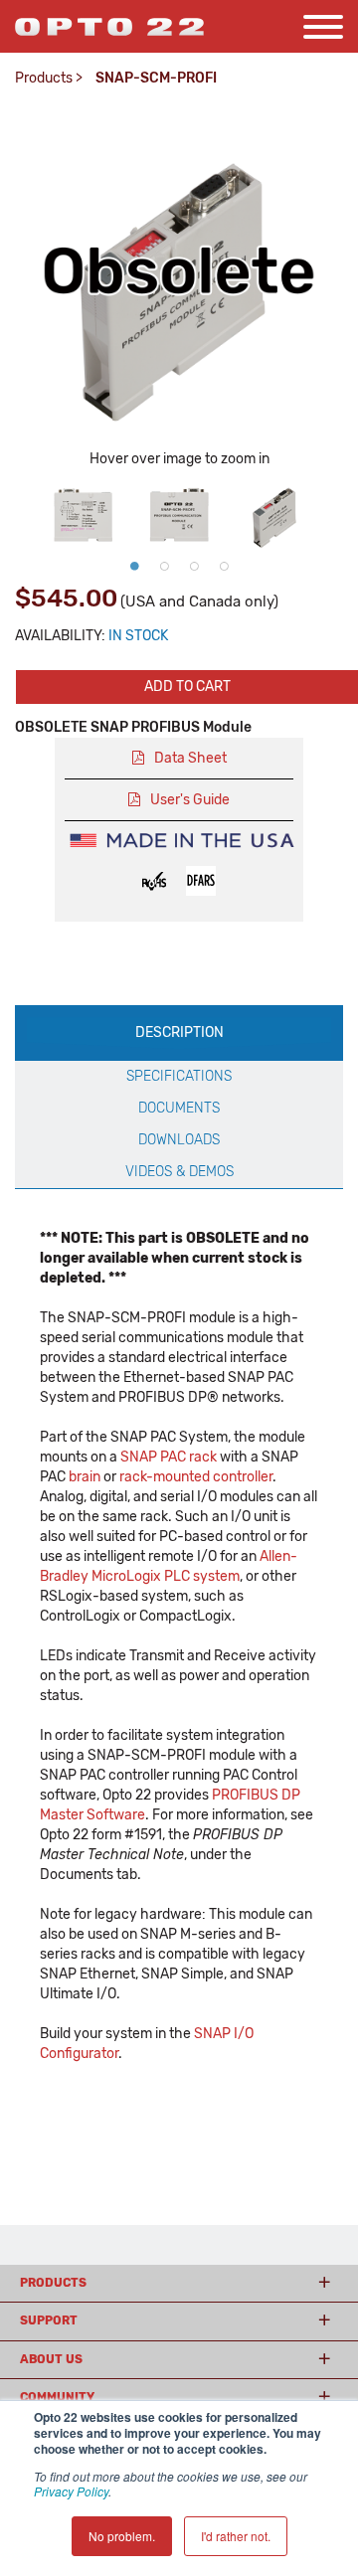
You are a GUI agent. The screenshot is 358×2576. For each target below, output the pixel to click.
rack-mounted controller (196, 1477)
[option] (83, 513)
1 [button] (134, 566)
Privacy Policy (71, 2491)
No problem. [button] (122, 2536)
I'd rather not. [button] (236, 2536)
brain (85, 1477)
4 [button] (224, 566)
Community (57, 2397)
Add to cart (187, 687)
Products (44, 78)
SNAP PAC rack (169, 1457)
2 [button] (164, 566)
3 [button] (194, 566)
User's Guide (190, 800)
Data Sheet (190, 758)
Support (49, 2320)
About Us (51, 2359)
